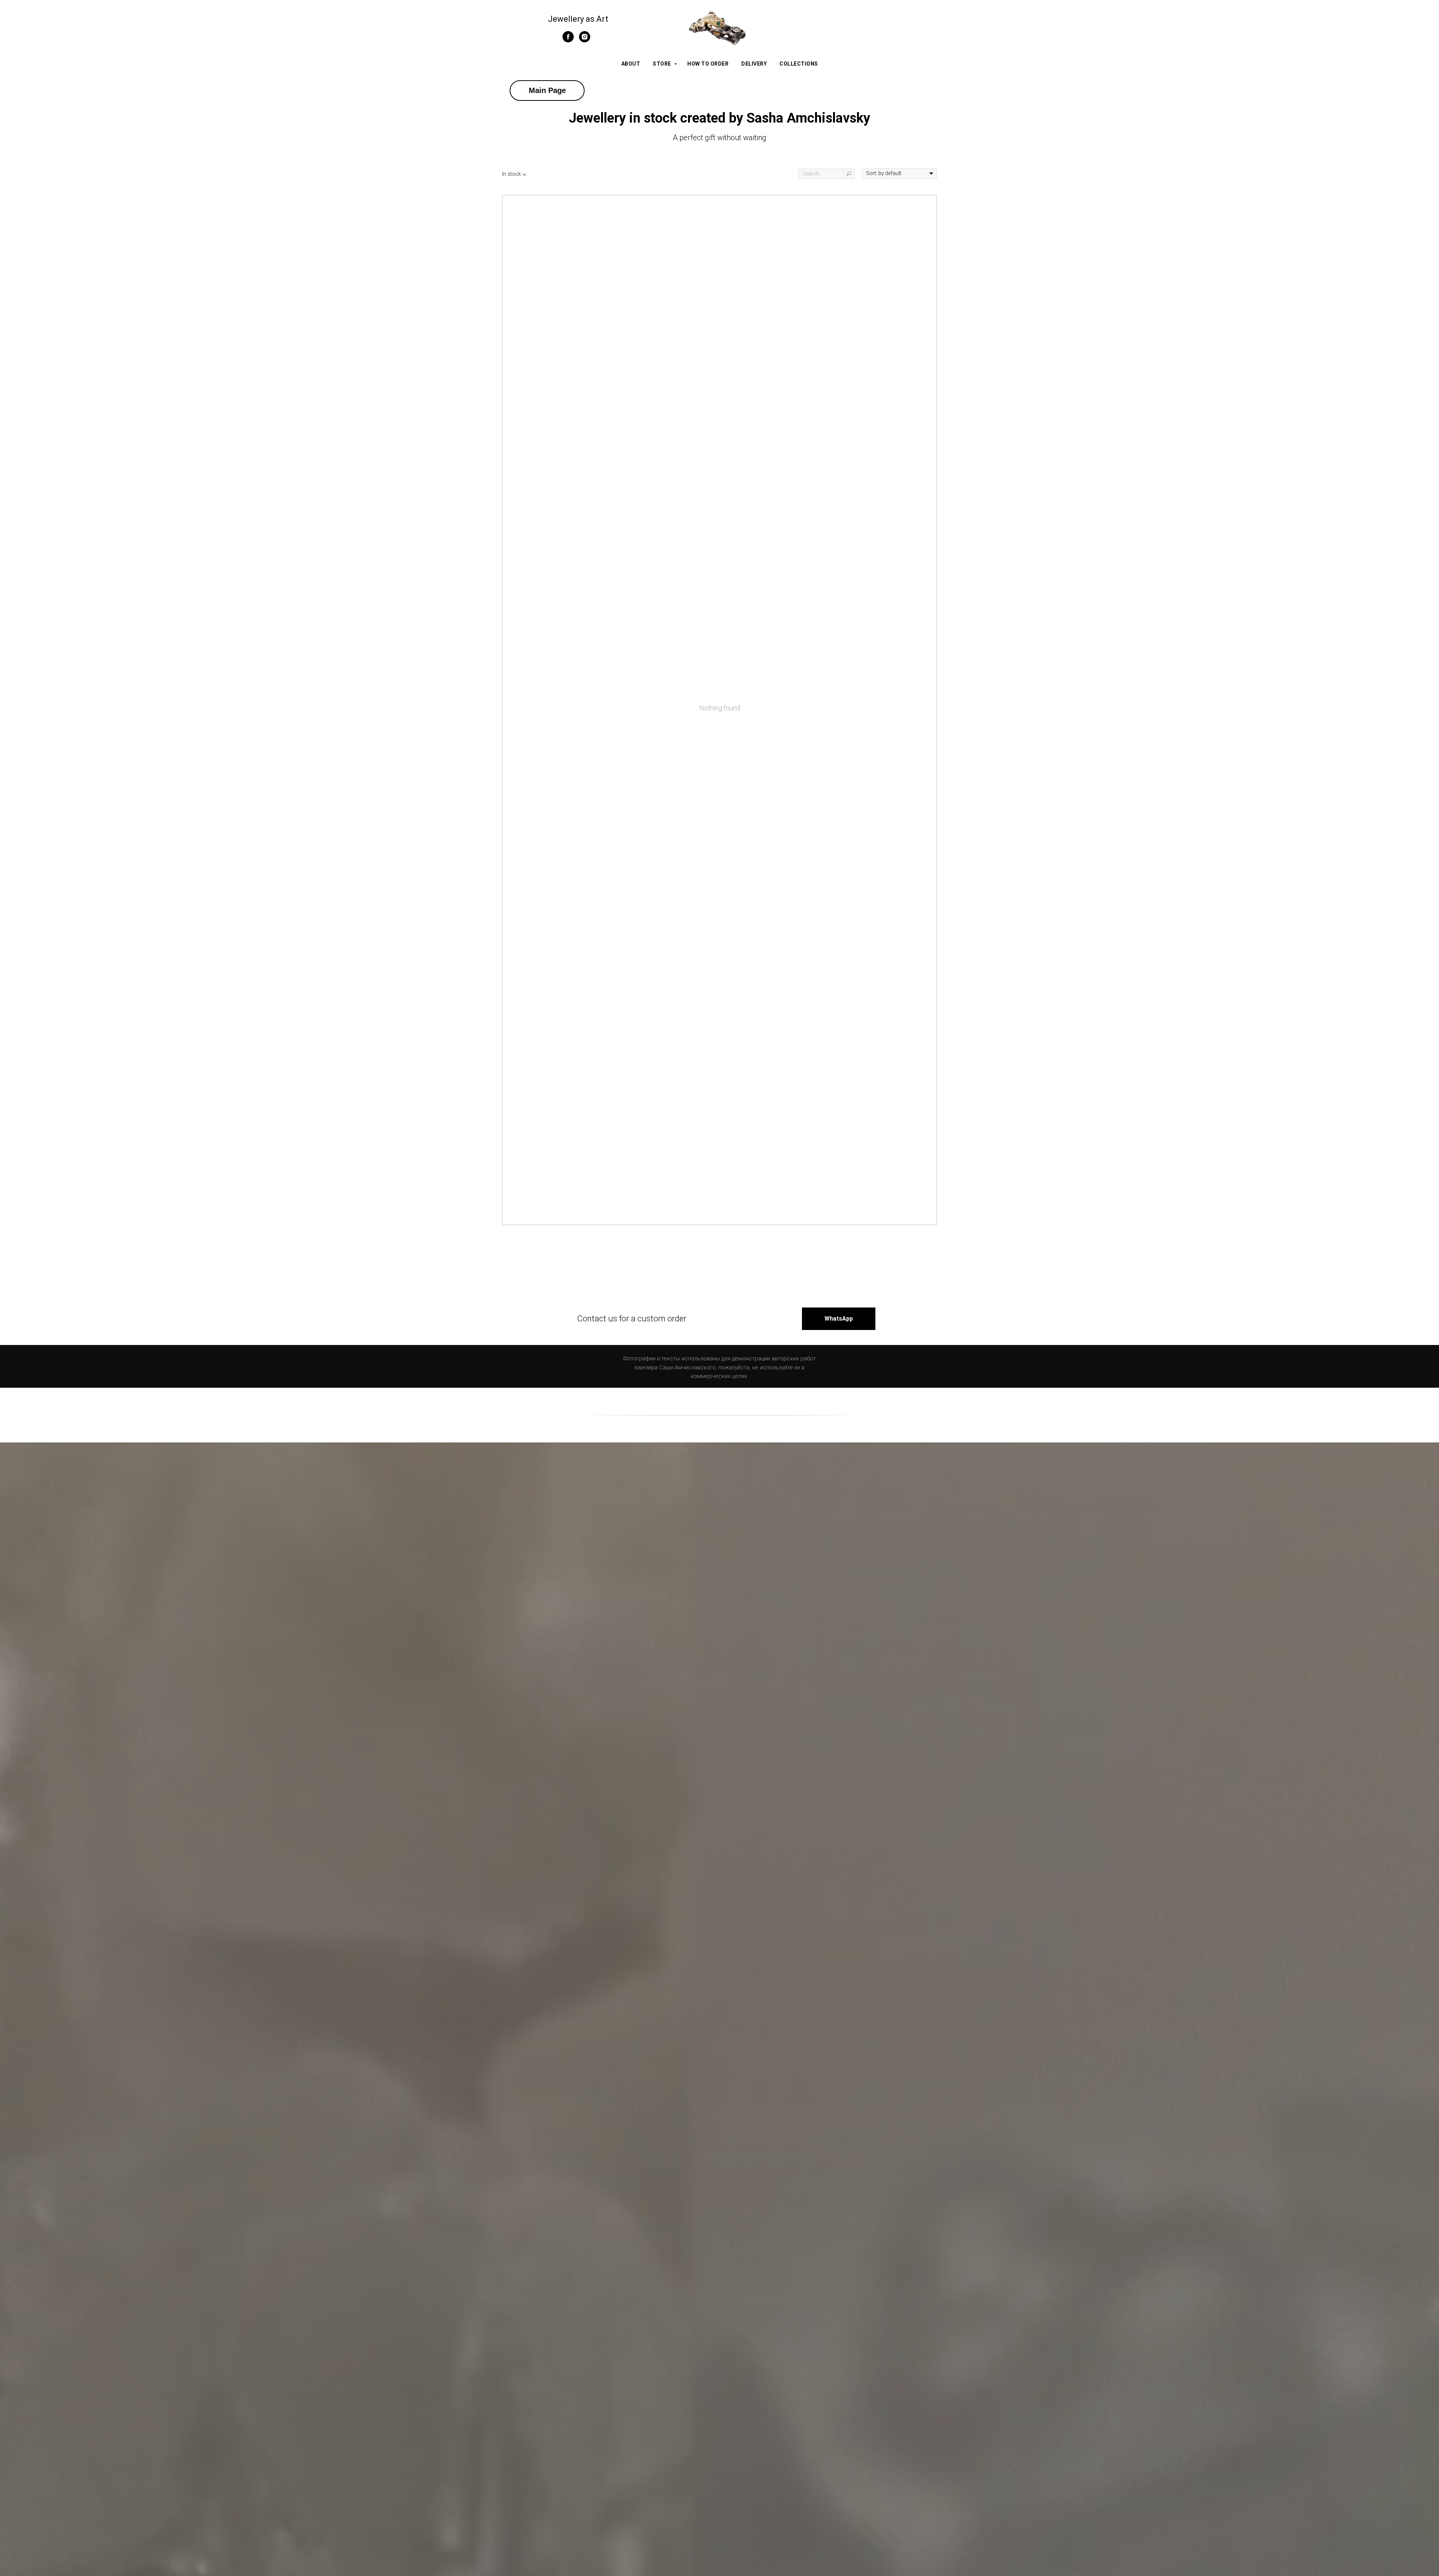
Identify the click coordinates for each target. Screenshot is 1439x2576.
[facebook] (568, 40)
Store (663, 64)
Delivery (754, 64)
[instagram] (585, 40)
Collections (799, 64)
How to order (708, 64)
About (631, 64)
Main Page (547, 90)
